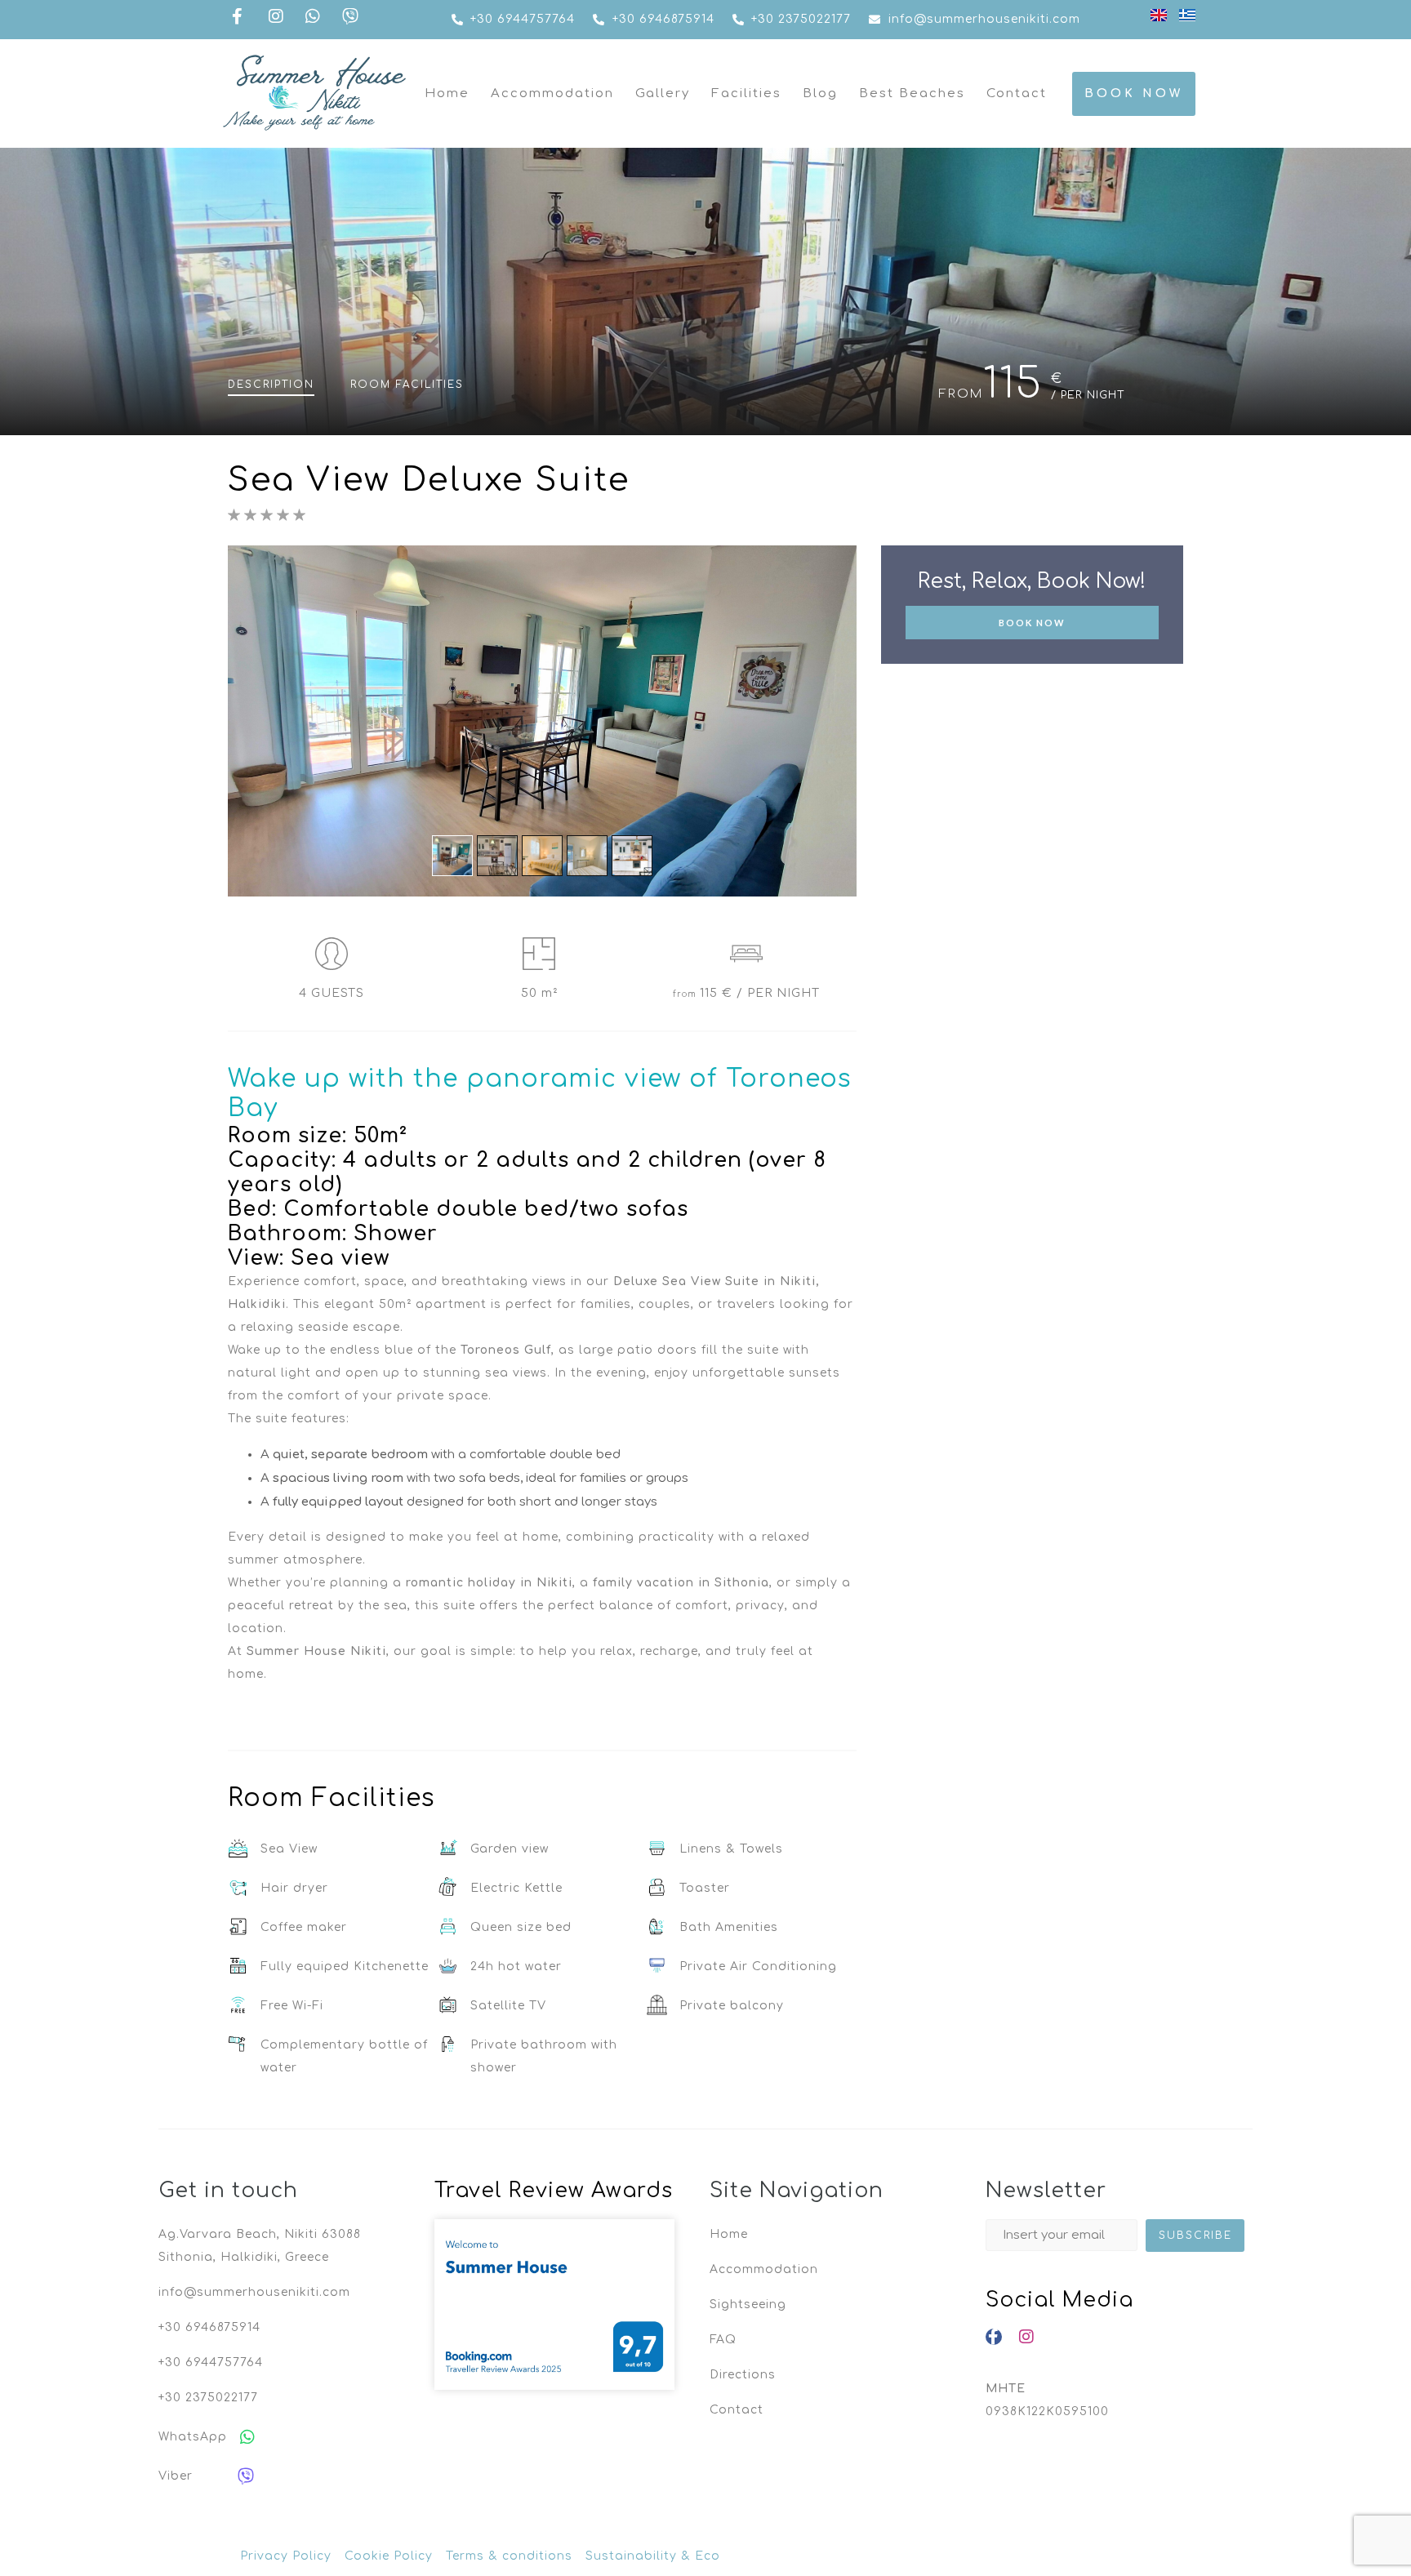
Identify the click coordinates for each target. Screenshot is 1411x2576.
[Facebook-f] (994, 2337)
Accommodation (552, 93)
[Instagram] (1026, 2337)
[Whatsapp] (247, 2437)
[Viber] (246, 2476)
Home (447, 93)
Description (271, 385)
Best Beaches (912, 93)
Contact (1017, 93)
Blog (820, 93)
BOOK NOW (1032, 623)
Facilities (746, 93)
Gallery (663, 93)
